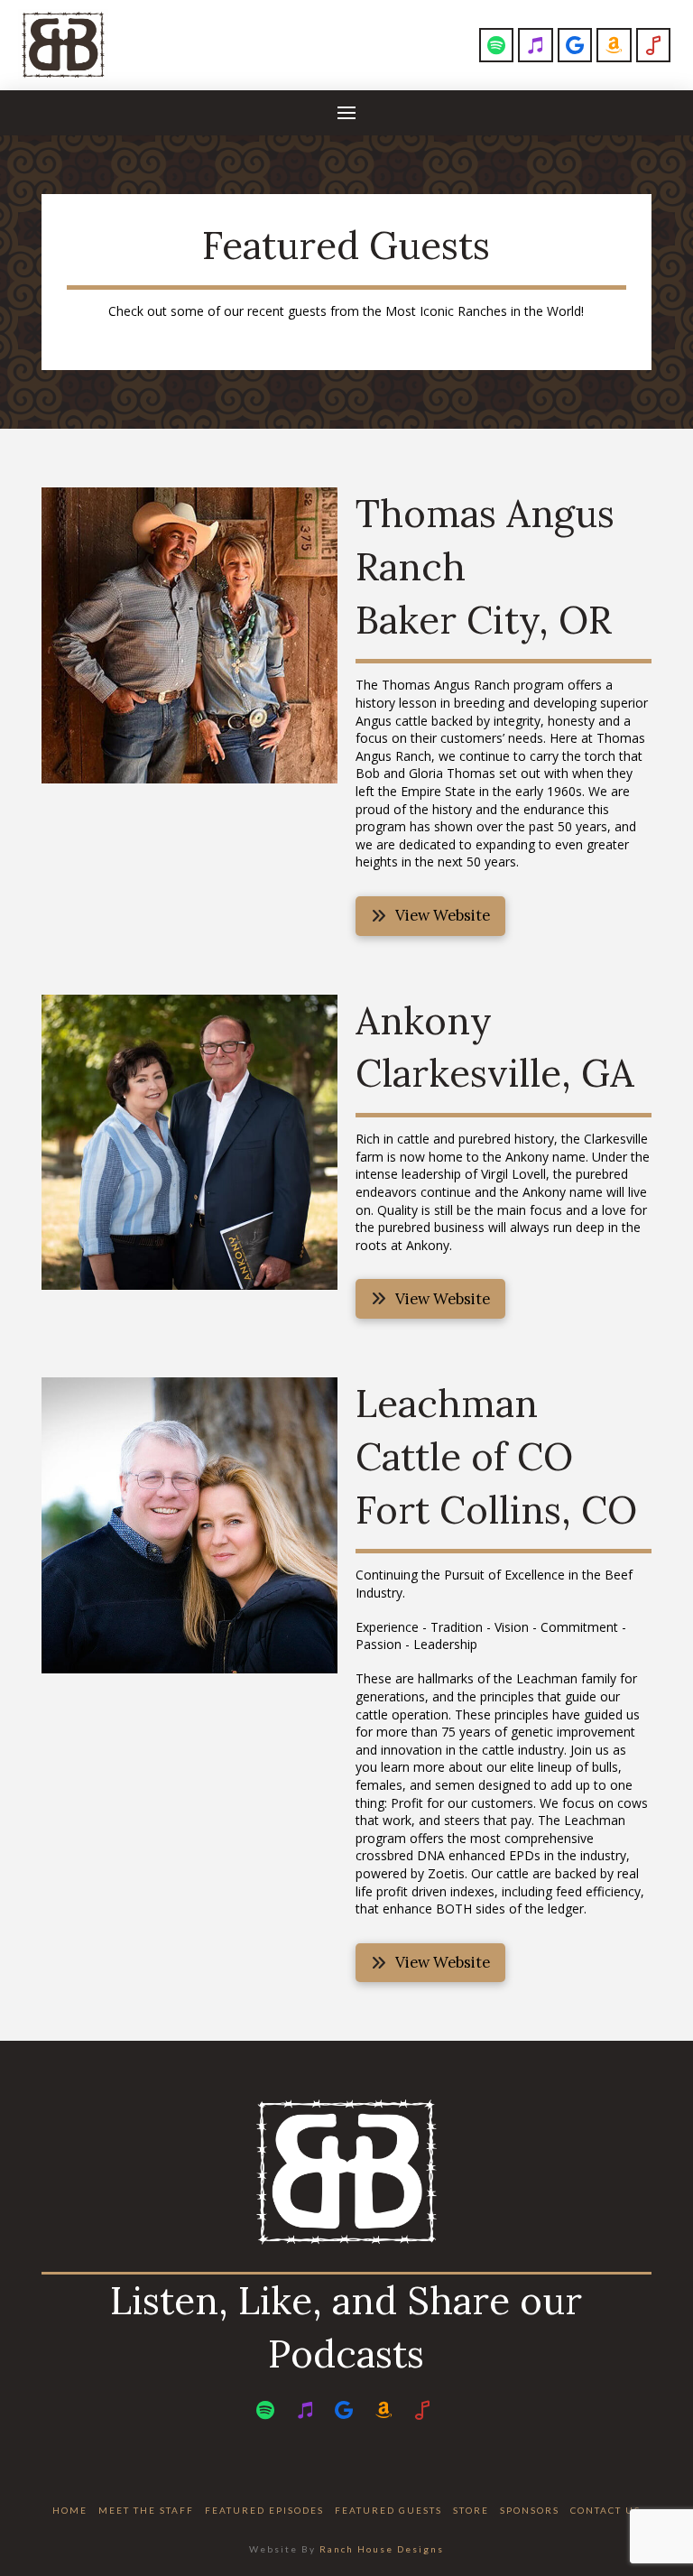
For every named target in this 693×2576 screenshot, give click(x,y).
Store (471, 2510)
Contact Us (605, 2510)
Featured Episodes (264, 2510)
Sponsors (530, 2510)
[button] (346, 113)
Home (70, 2510)
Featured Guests (388, 2510)
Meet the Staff (146, 2510)
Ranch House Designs (382, 2549)
